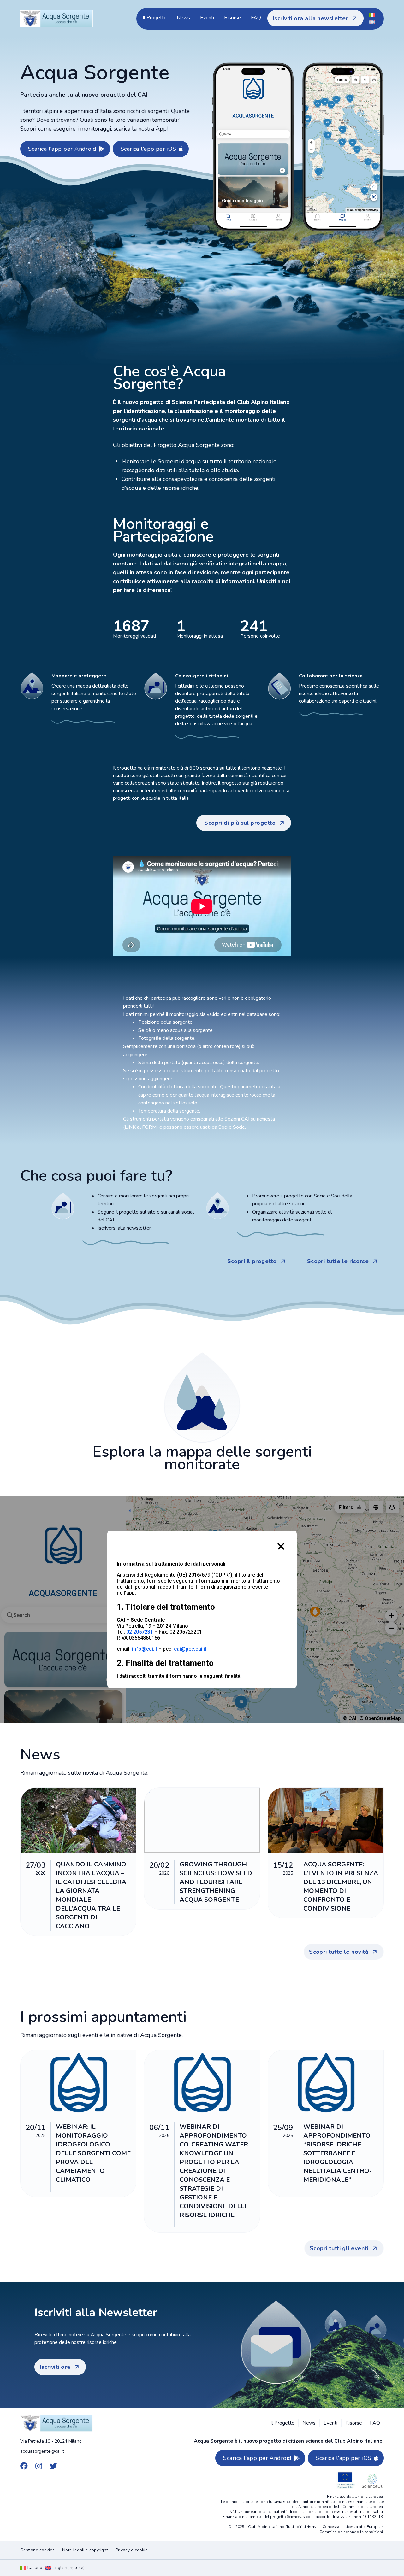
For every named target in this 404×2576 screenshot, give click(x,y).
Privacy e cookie (132, 2550)
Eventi (207, 18)
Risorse (232, 18)
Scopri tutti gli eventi (339, 2248)
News (183, 18)
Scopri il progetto (252, 1261)
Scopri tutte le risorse (338, 1261)
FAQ (256, 18)
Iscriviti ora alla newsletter (310, 18)
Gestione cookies (37, 2550)
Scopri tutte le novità (339, 1952)
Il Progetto (155, 18)
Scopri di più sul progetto (240, 823)
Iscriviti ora (55, 2367)
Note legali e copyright (85, 2550)
